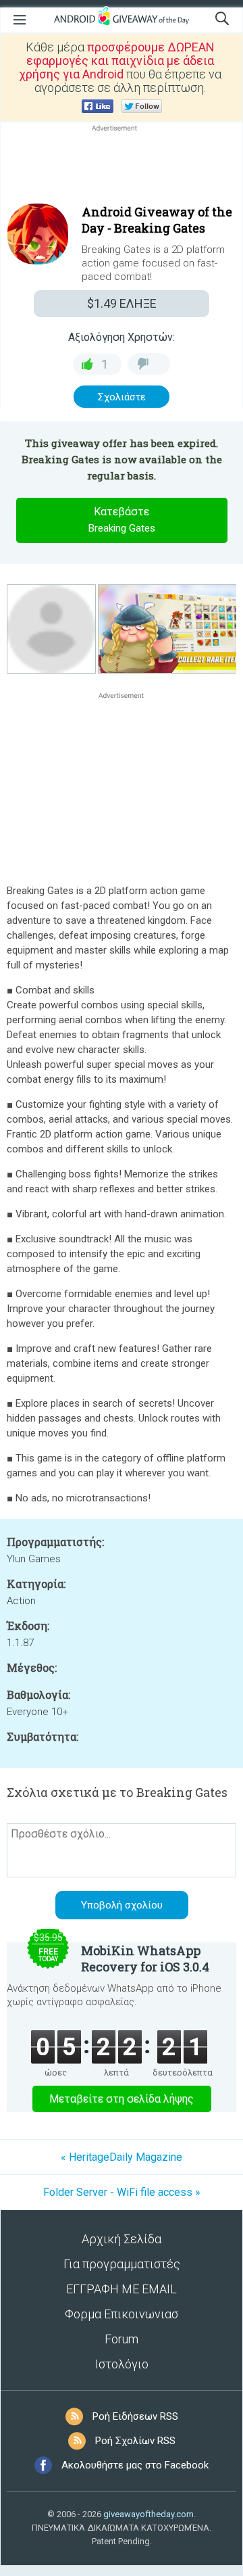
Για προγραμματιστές (122, 2264)
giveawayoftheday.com (148, 2514)
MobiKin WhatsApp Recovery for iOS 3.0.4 (145, 1959)
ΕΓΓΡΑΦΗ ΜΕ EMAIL (122, 2289)
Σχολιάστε (122, 397)
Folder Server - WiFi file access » (122, 2192)
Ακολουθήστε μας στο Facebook (135, 2465)
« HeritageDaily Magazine (122, 2157)
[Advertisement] (122, 167)
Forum (122, 2339)
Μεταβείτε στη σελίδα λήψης (122, 2099)
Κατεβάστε (122, 520)
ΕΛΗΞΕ (122, 303)
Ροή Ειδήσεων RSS (135, 2416)
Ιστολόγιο (122, 2364)
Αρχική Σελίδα (122, 2239)
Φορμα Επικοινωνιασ (122, 2314)
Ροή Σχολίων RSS (135, 2441)
